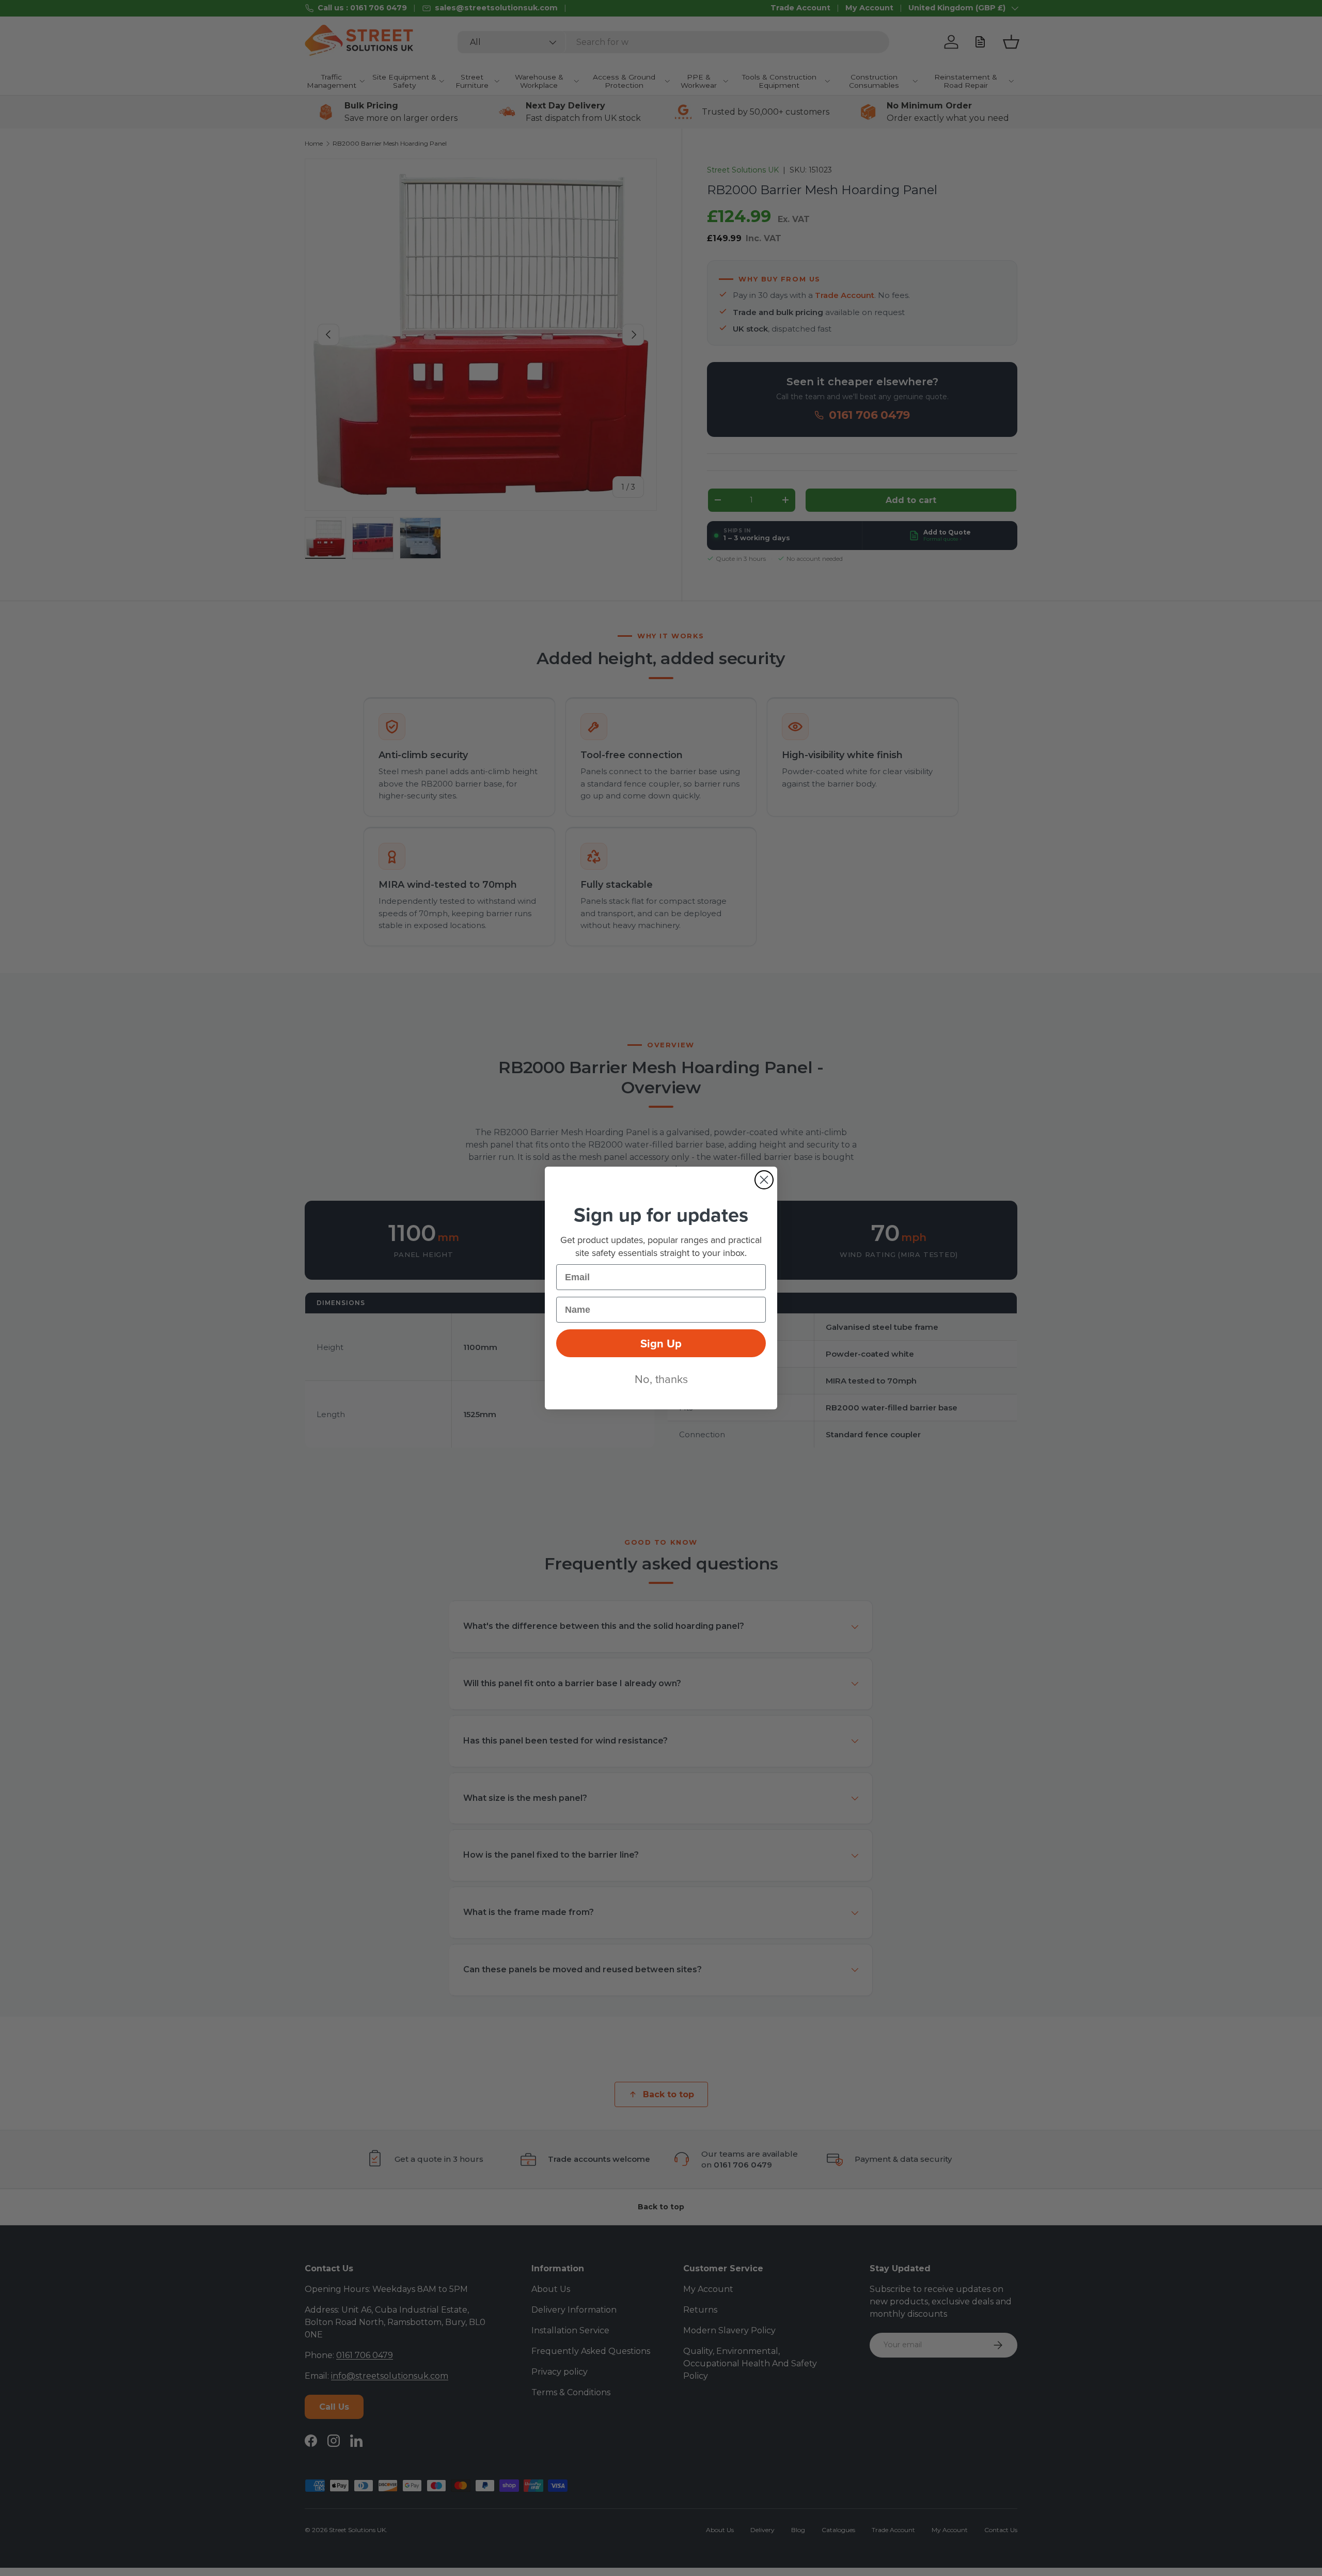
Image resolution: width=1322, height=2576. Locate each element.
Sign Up (661, 1343)
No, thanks (661, 1379)
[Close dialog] (764, 1180)
